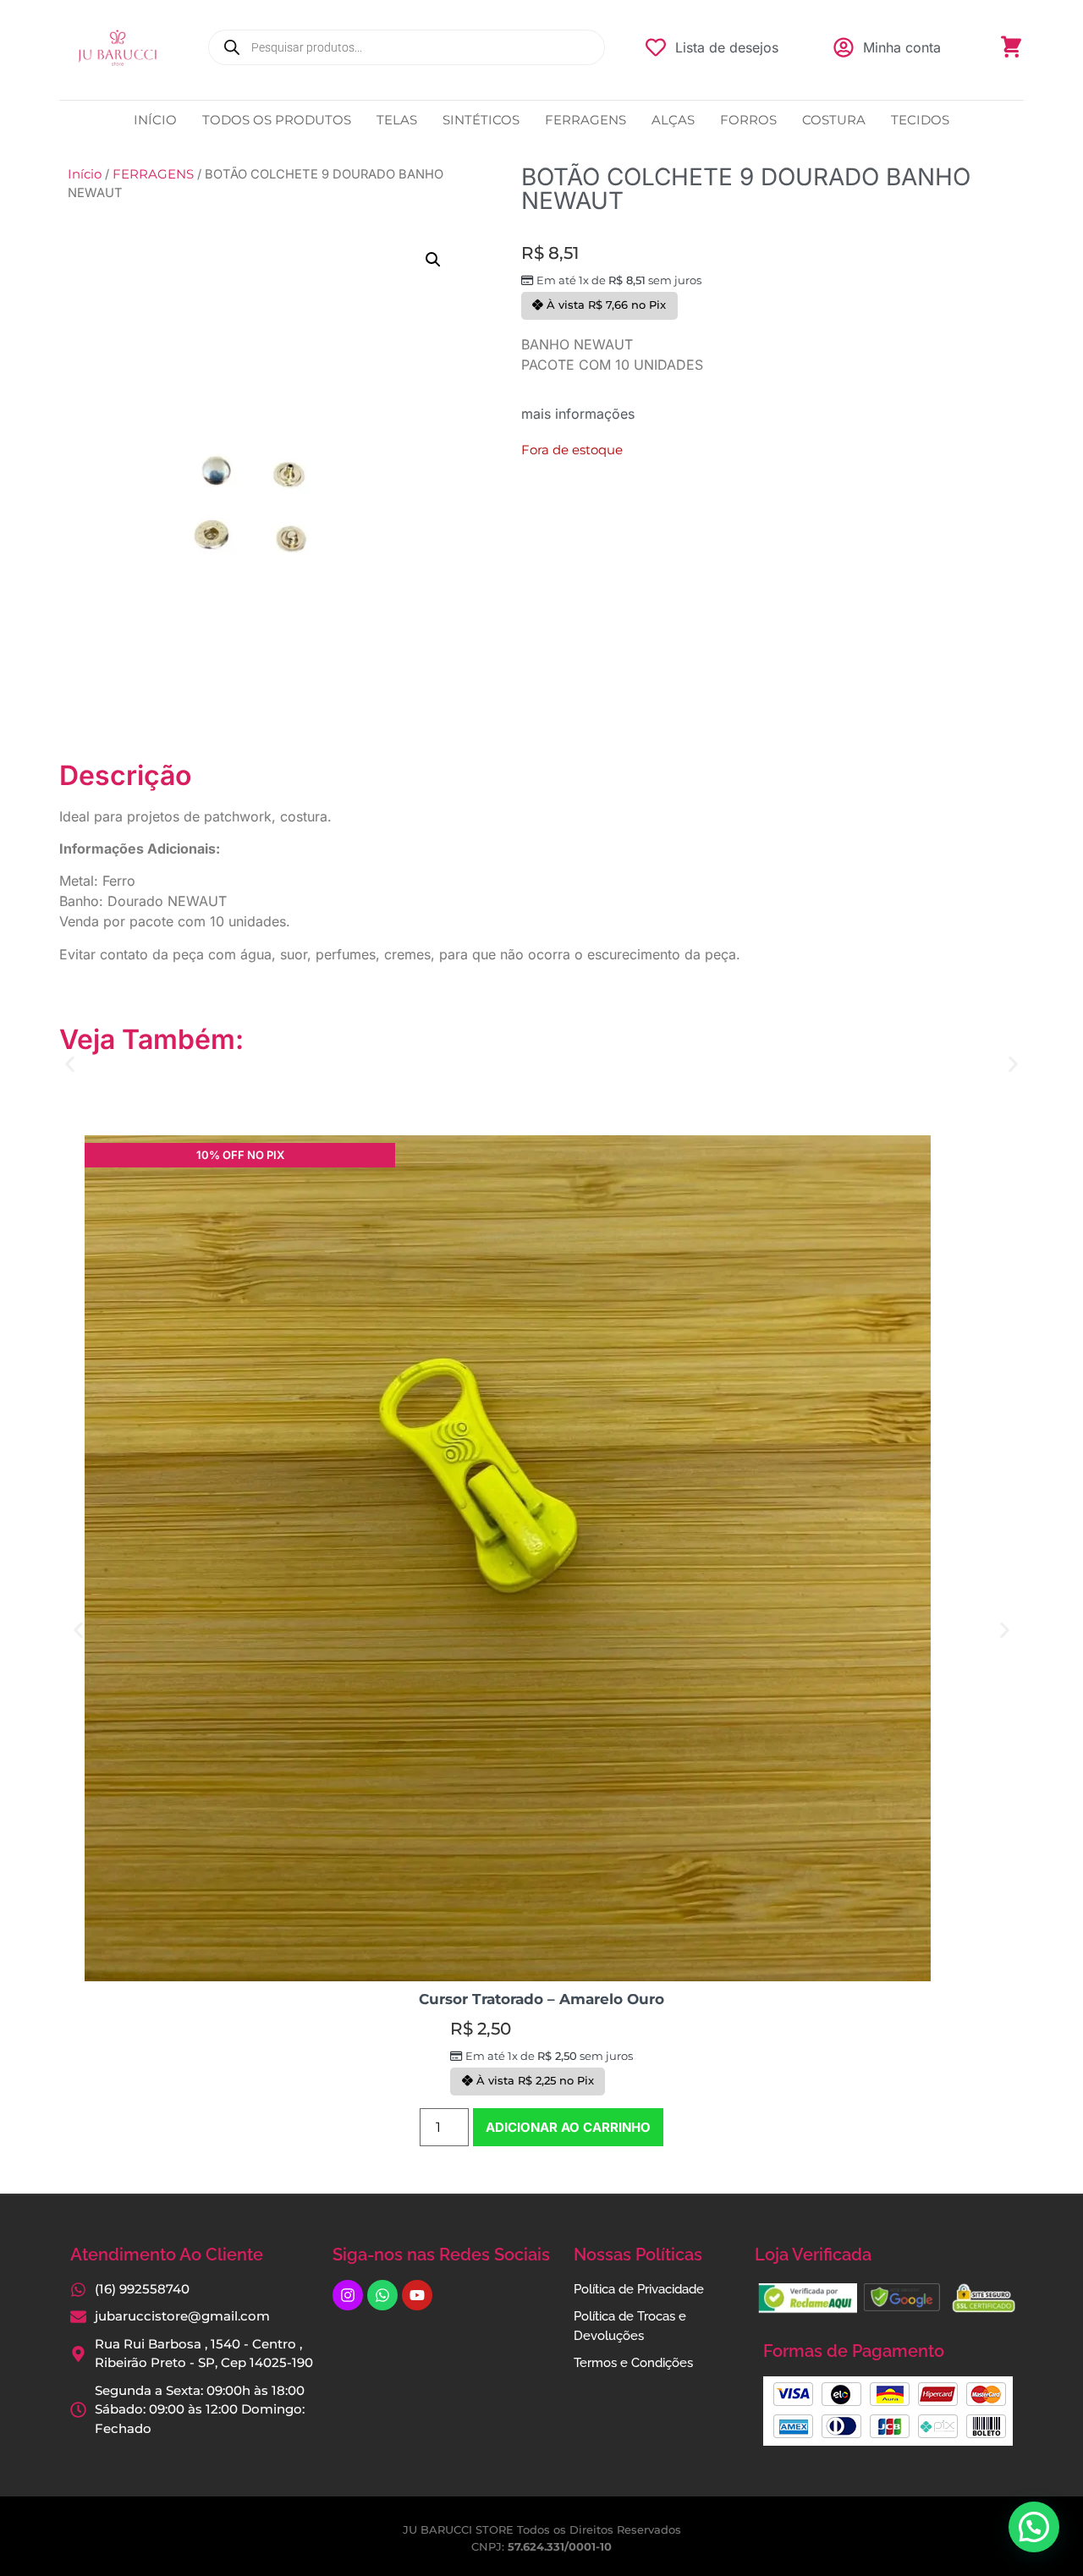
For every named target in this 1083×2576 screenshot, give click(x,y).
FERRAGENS (585, 120)
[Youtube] (417, 2295)
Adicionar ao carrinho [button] (568, 2127)
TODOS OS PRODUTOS (277, 120)
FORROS (748, 120)
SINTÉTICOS (481, 120)
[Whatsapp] (382, 2295)
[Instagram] (348, 2295)
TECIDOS (920, 120)
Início (85, 174)
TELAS (397, 120)
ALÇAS (673, 120)
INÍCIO (155, 120)
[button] (433, 260)
